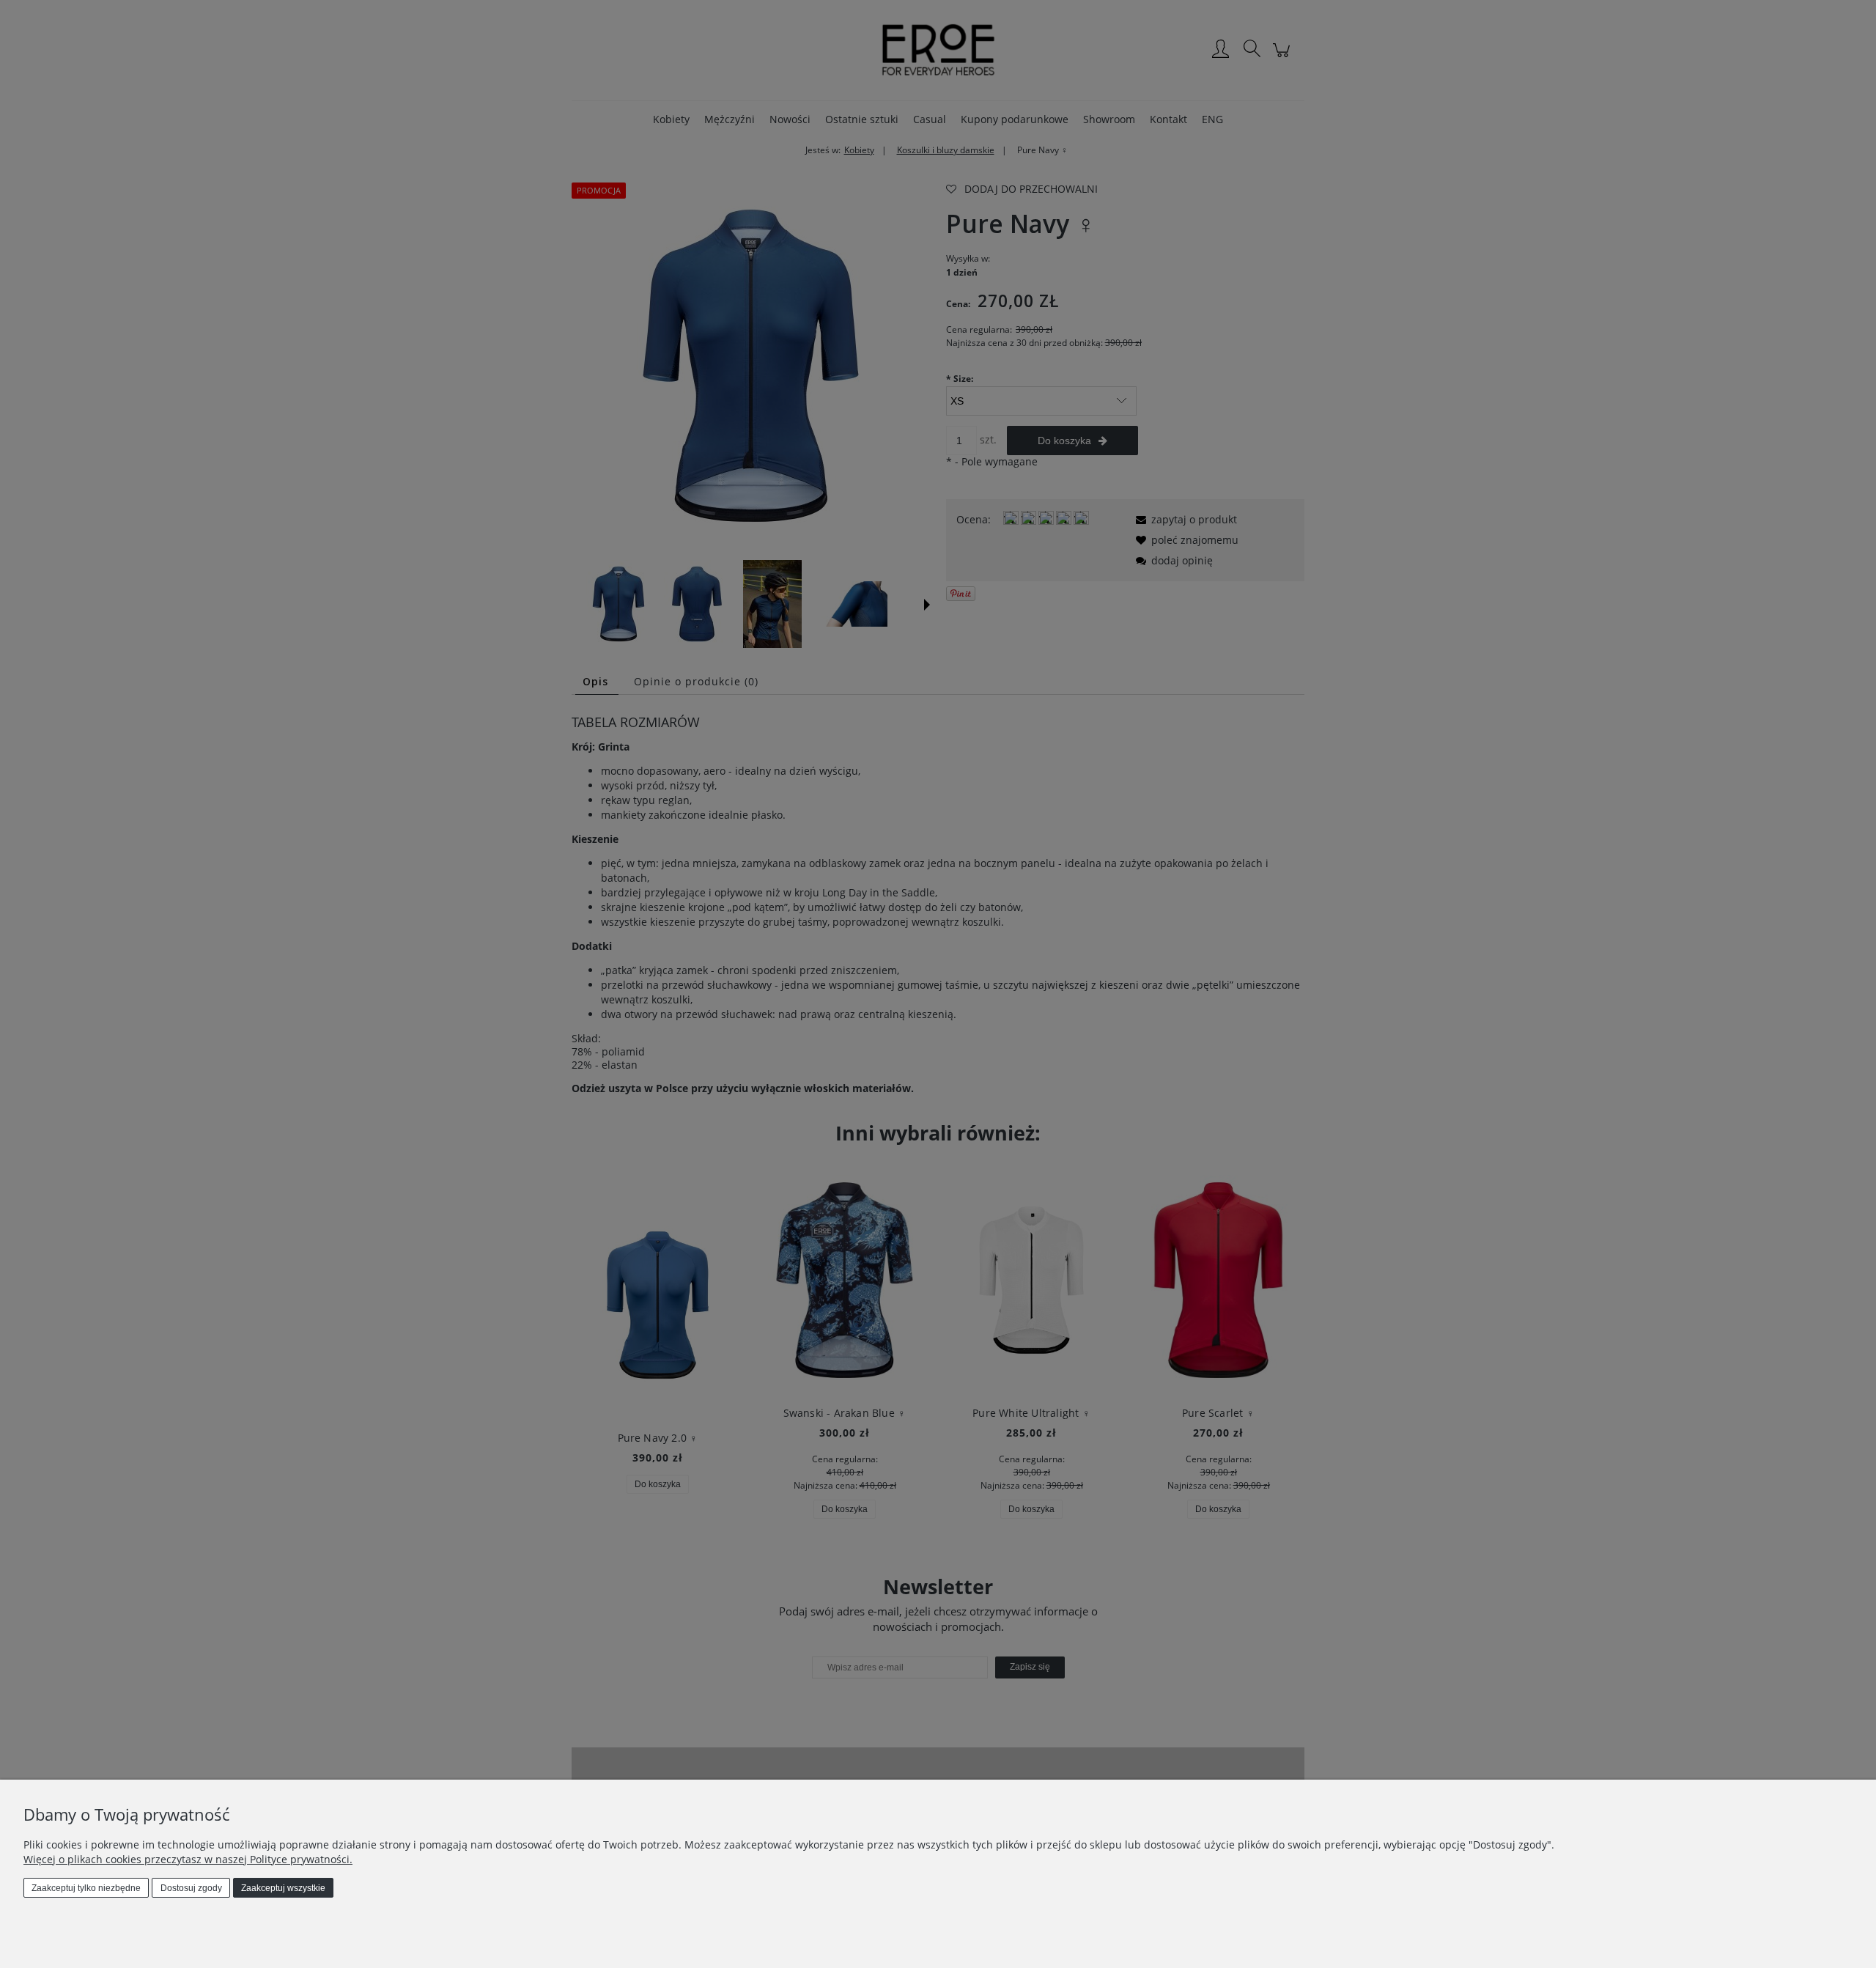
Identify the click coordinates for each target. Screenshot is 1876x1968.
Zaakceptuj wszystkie (283, 1888)
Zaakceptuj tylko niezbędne (86, 1888)
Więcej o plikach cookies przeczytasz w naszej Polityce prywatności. (188, 1859)
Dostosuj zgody (191, 1888)
